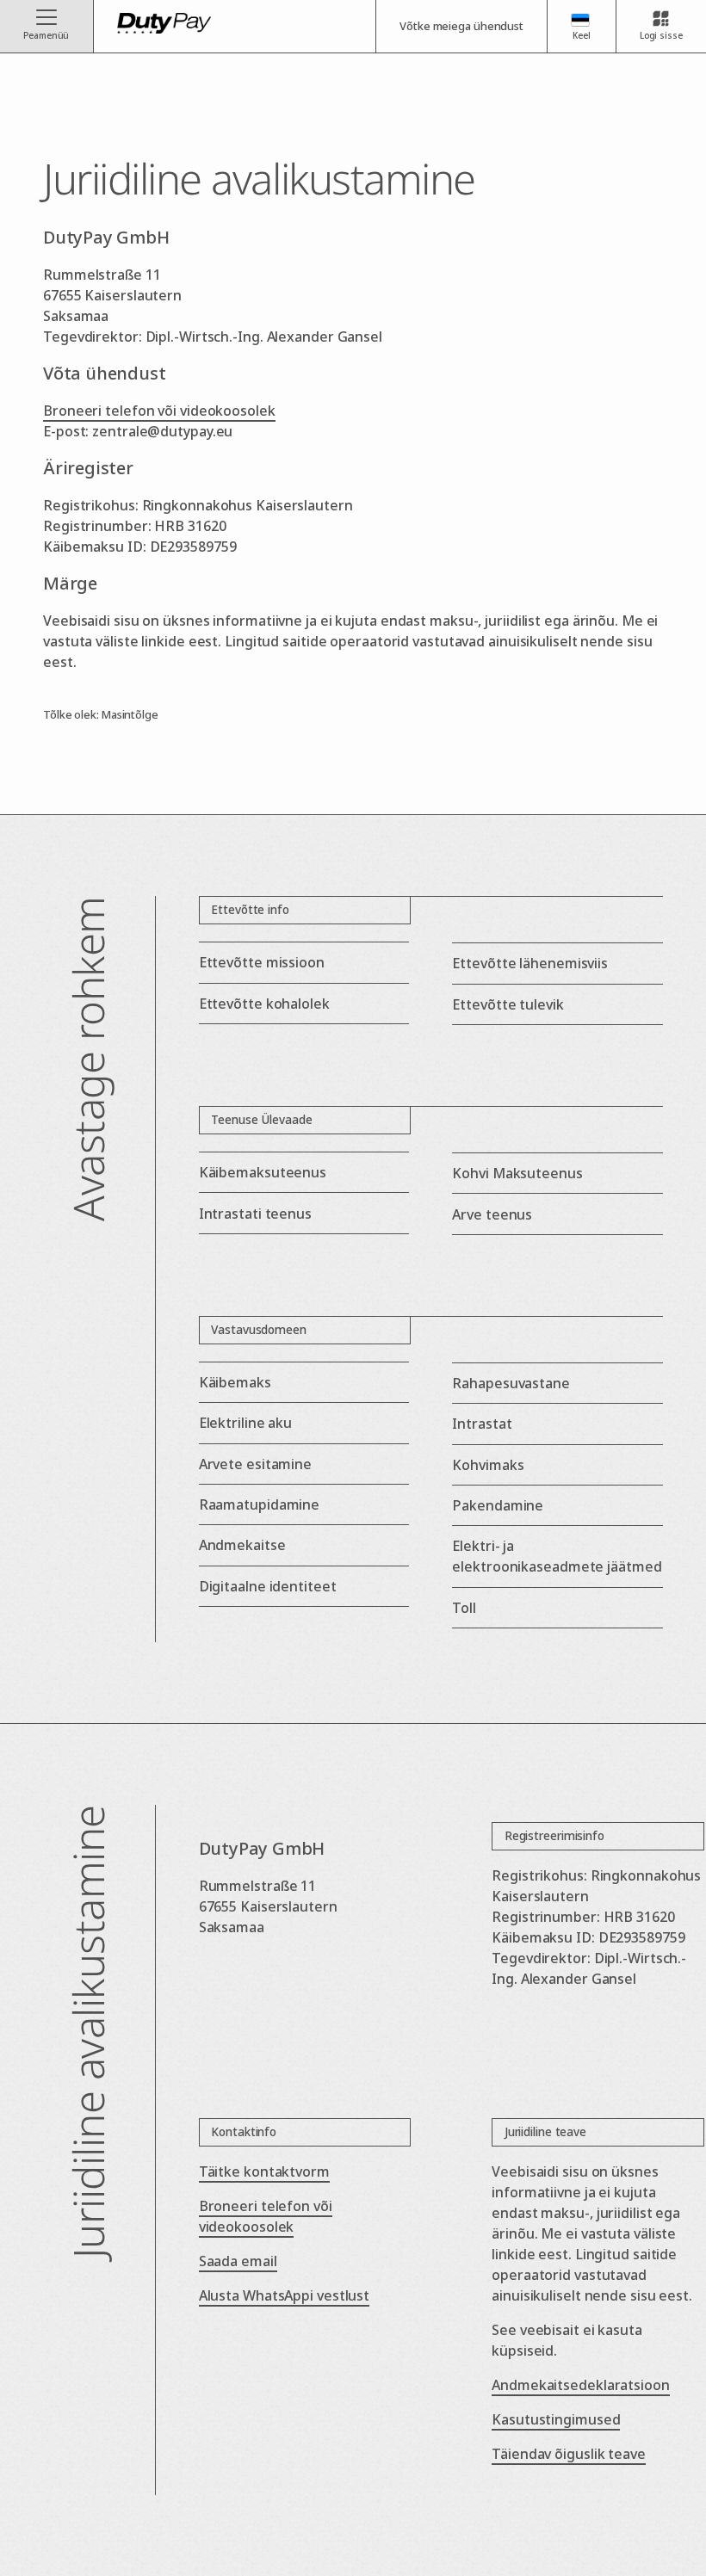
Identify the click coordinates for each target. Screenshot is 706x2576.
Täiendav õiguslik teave (569, 2454)
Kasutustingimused (556, 2419)
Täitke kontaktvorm (264, 2171)
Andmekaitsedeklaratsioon (581, 2385)
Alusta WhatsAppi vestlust (285, 2295)
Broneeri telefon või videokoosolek (159, 411)
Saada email (238, 2261)
